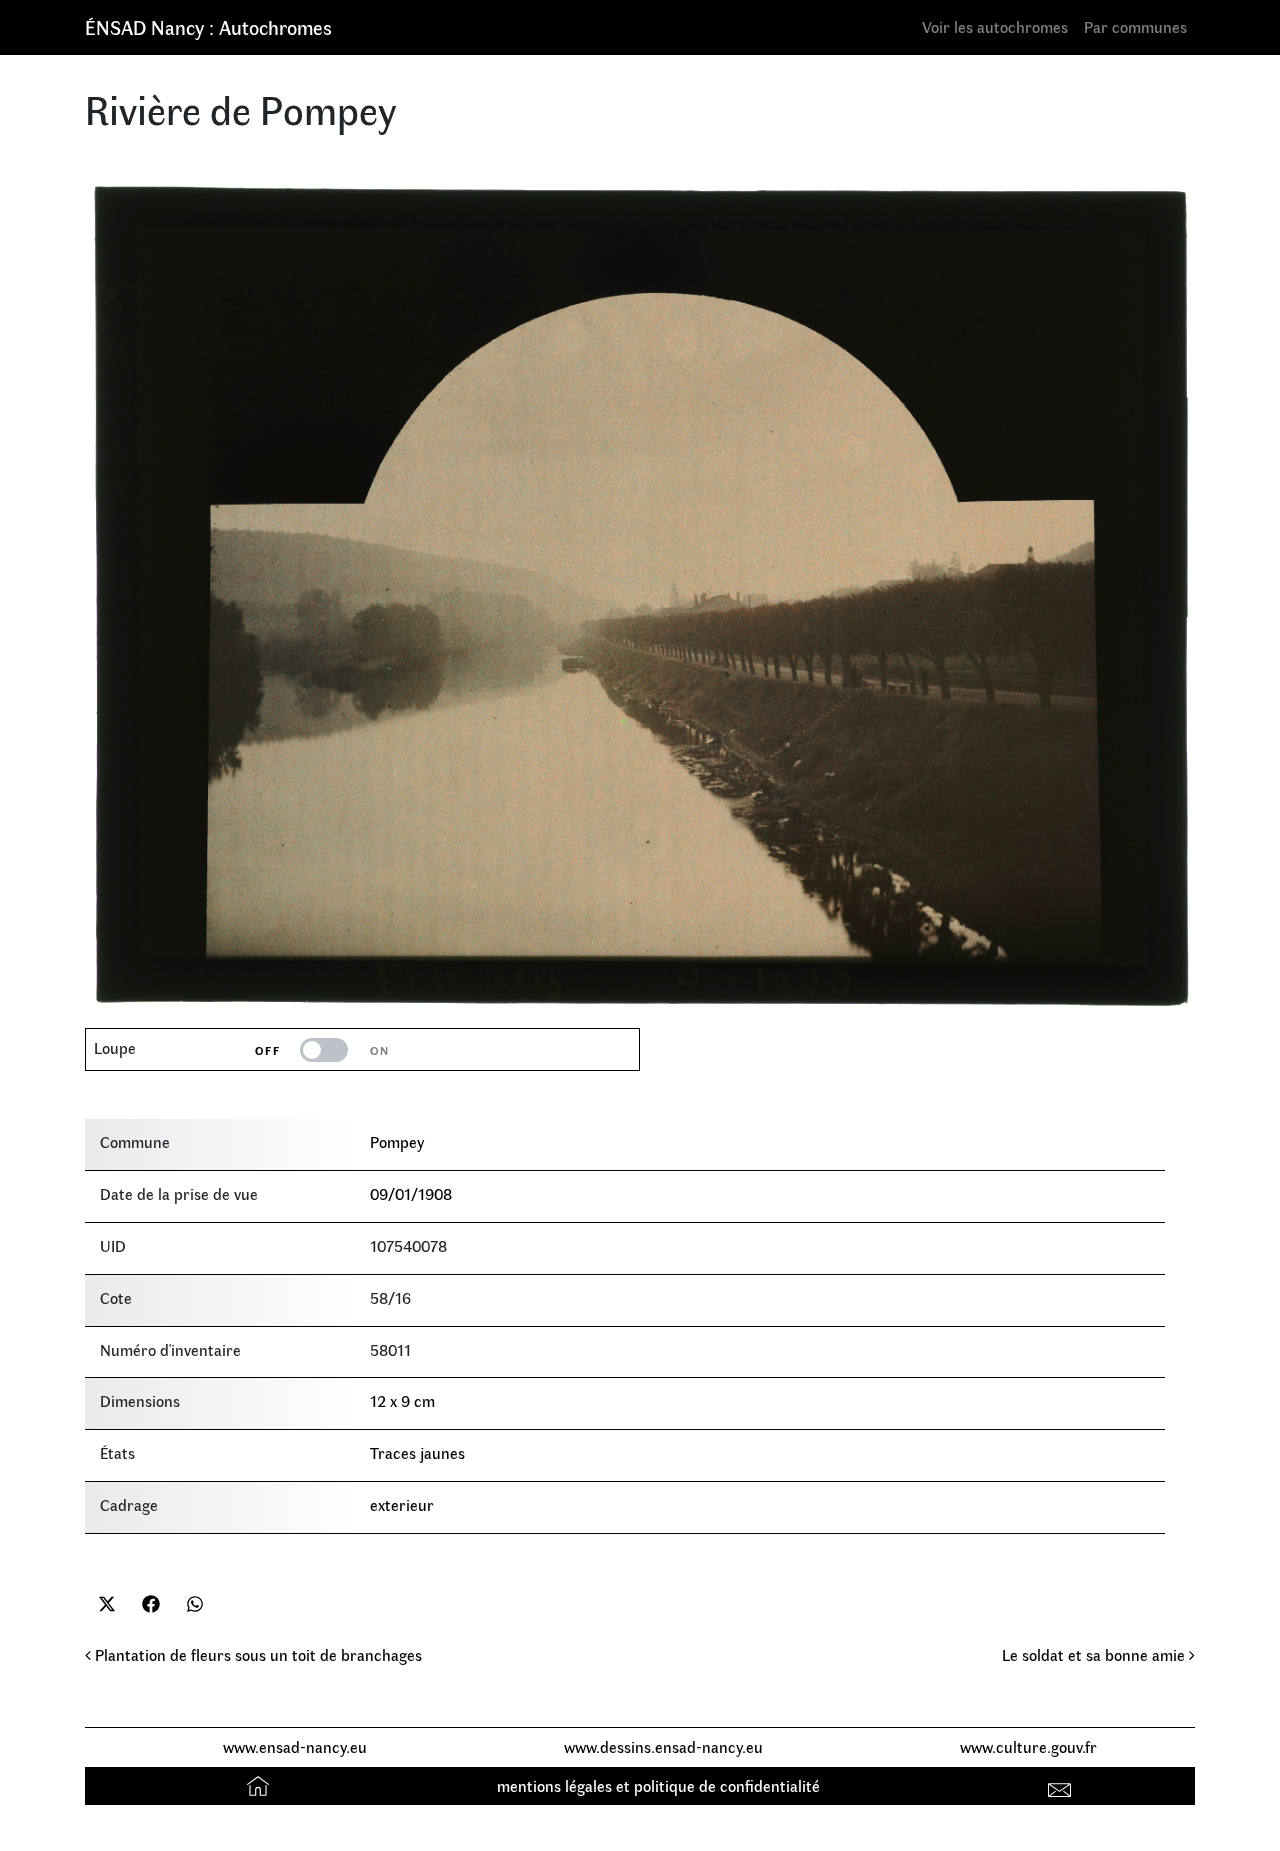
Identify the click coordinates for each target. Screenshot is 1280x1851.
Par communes (1135, 26)
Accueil (260, 1785)
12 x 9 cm (402, 1400)
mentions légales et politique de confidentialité (658, 1785)
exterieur (402, 1504)
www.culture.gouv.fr (1028, 1746)
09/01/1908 (411, 1193)
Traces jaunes (417, 1452)
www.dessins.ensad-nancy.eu (663, 1746)
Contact (1062, 1785)
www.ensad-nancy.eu (295, 1746)
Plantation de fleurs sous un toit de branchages (256, 1654)
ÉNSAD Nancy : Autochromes (208, 26)
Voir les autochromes (995, 26)
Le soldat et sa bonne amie (1095, 1654)
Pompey (397, 1141)
